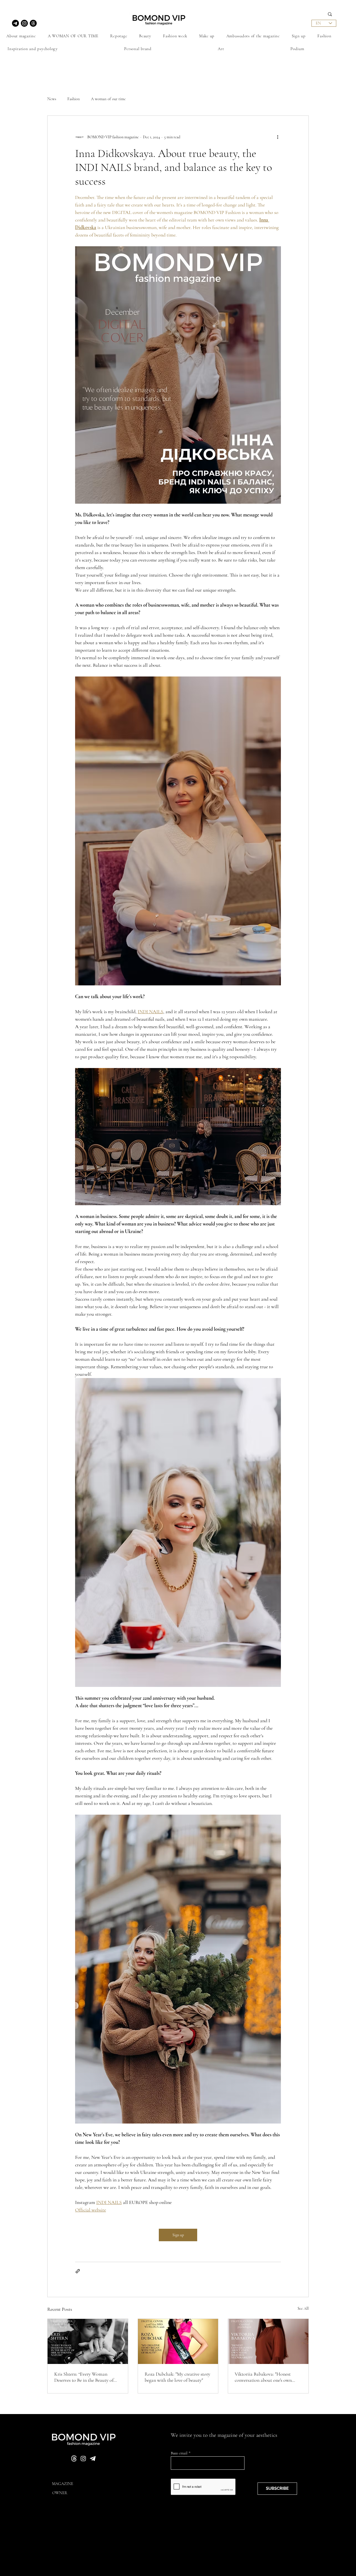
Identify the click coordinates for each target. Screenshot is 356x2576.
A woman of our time (108, 99)
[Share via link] (78, 2271)
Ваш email (180, 2453)
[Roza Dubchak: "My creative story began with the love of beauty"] (178, 2341)
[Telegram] (15, 23)
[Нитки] (33, 23)
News (52, 99)
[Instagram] (24, 23)
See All (303, 2308)
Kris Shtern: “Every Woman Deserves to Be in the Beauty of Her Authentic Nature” (84, 2377)
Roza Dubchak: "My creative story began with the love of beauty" (177, 2377)
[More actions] (278, 137)
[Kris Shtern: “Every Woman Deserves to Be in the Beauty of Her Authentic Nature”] (88, 2341)
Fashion (74, 99)
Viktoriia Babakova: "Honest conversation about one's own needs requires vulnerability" (263, 2377)
